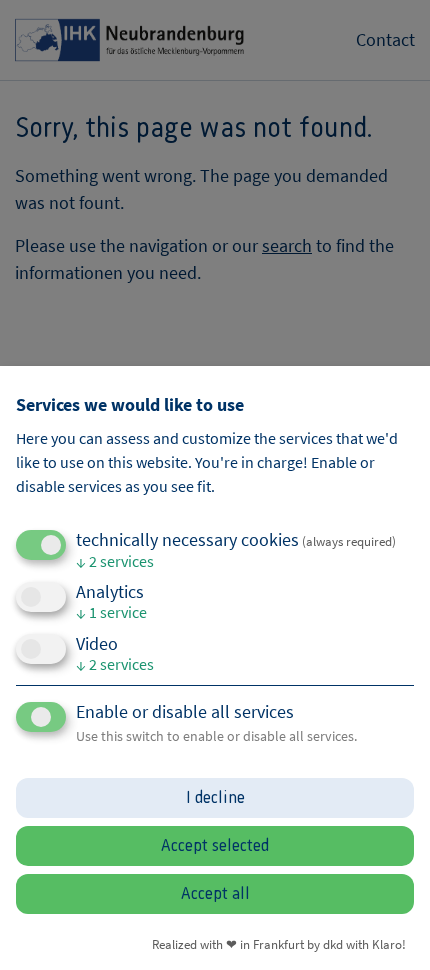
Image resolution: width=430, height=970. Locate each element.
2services (115, 561)
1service (111, 612)
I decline (215, 798)
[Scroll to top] (388, 928)
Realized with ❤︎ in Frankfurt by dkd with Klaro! (279, 944)
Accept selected (215, 846)
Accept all (215, 894)
